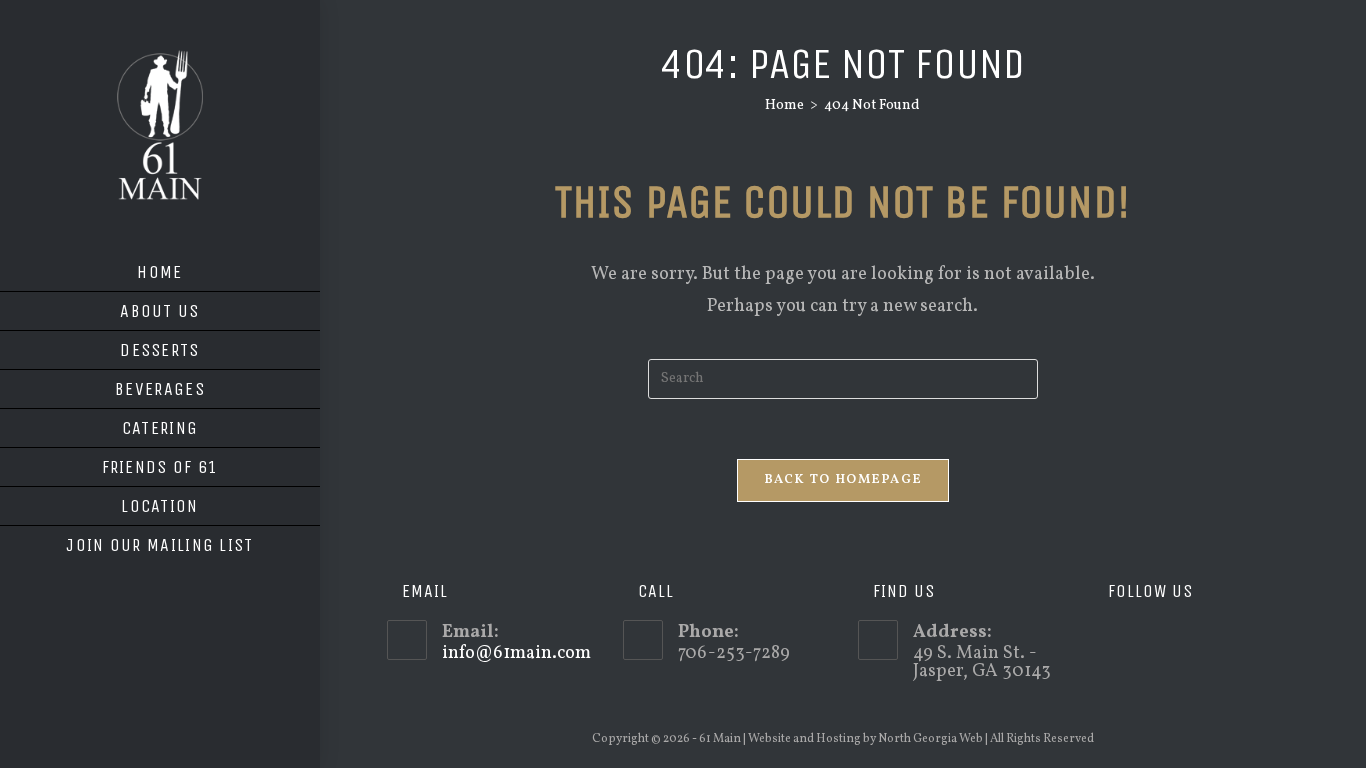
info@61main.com (516, 653)
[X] (1107, 640)
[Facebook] (1136, 640)
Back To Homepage (843, 480)
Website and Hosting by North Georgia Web (865, 739)
